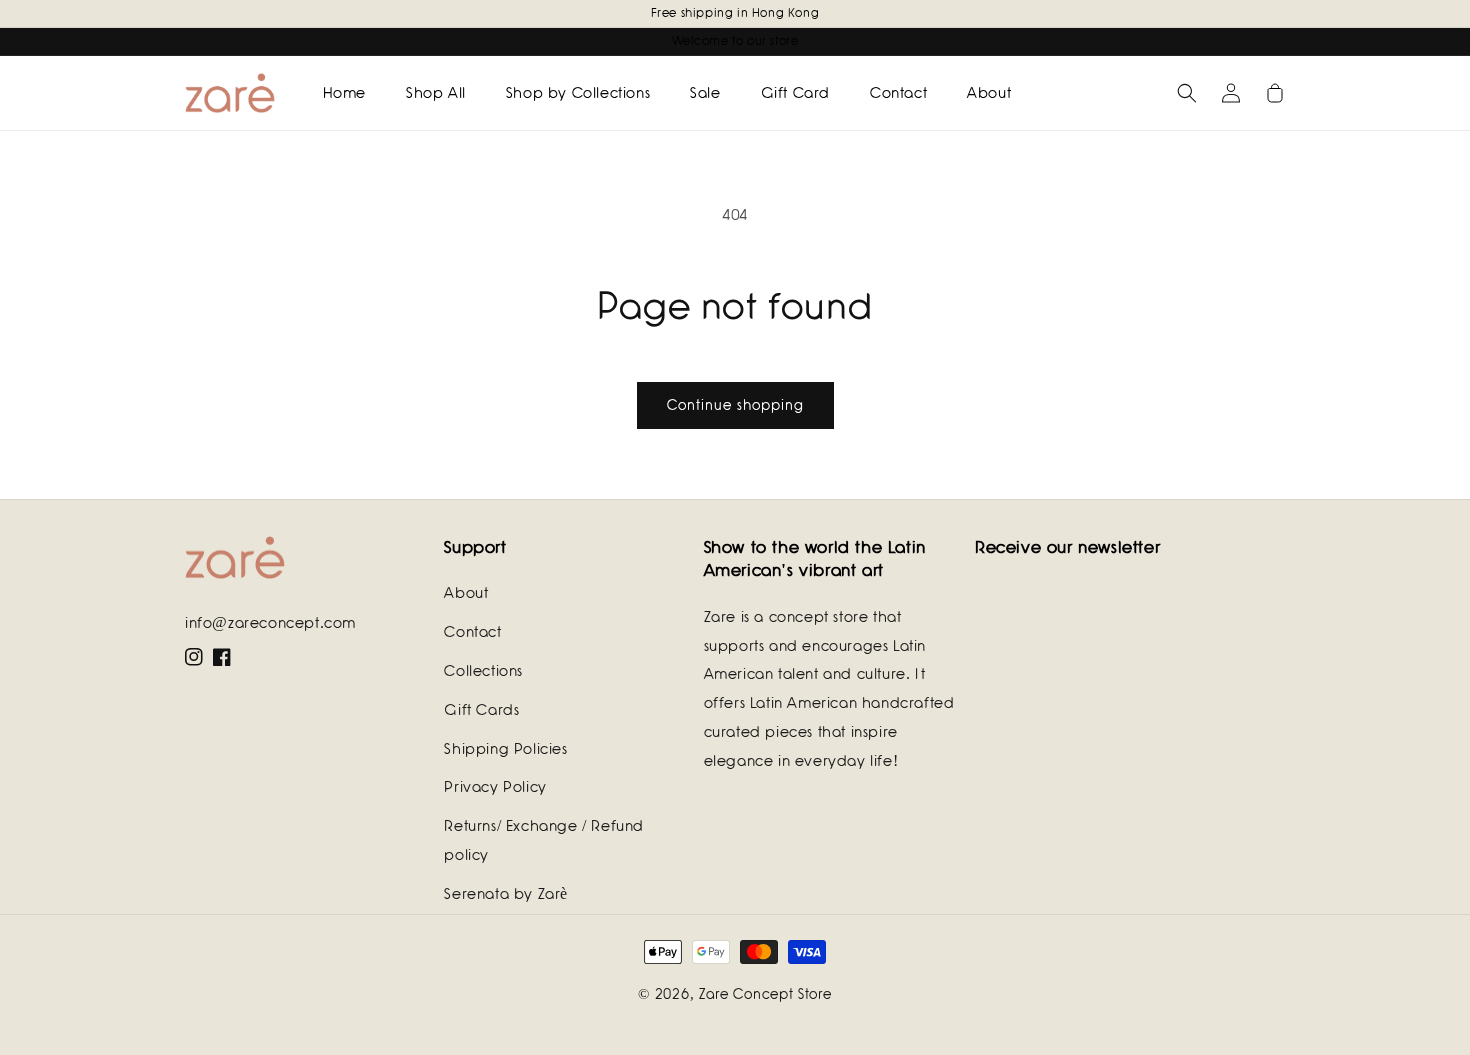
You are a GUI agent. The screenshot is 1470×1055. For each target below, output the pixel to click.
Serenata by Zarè (506, 894)
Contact (472, 632)
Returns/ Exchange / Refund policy (544, 840)
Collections (483, 671)
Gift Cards (481, 710)
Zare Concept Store (765, 994)
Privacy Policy (495, 787)
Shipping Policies (505, 749)
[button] (1187, 93)
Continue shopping (735, 405)
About (466, 593)
